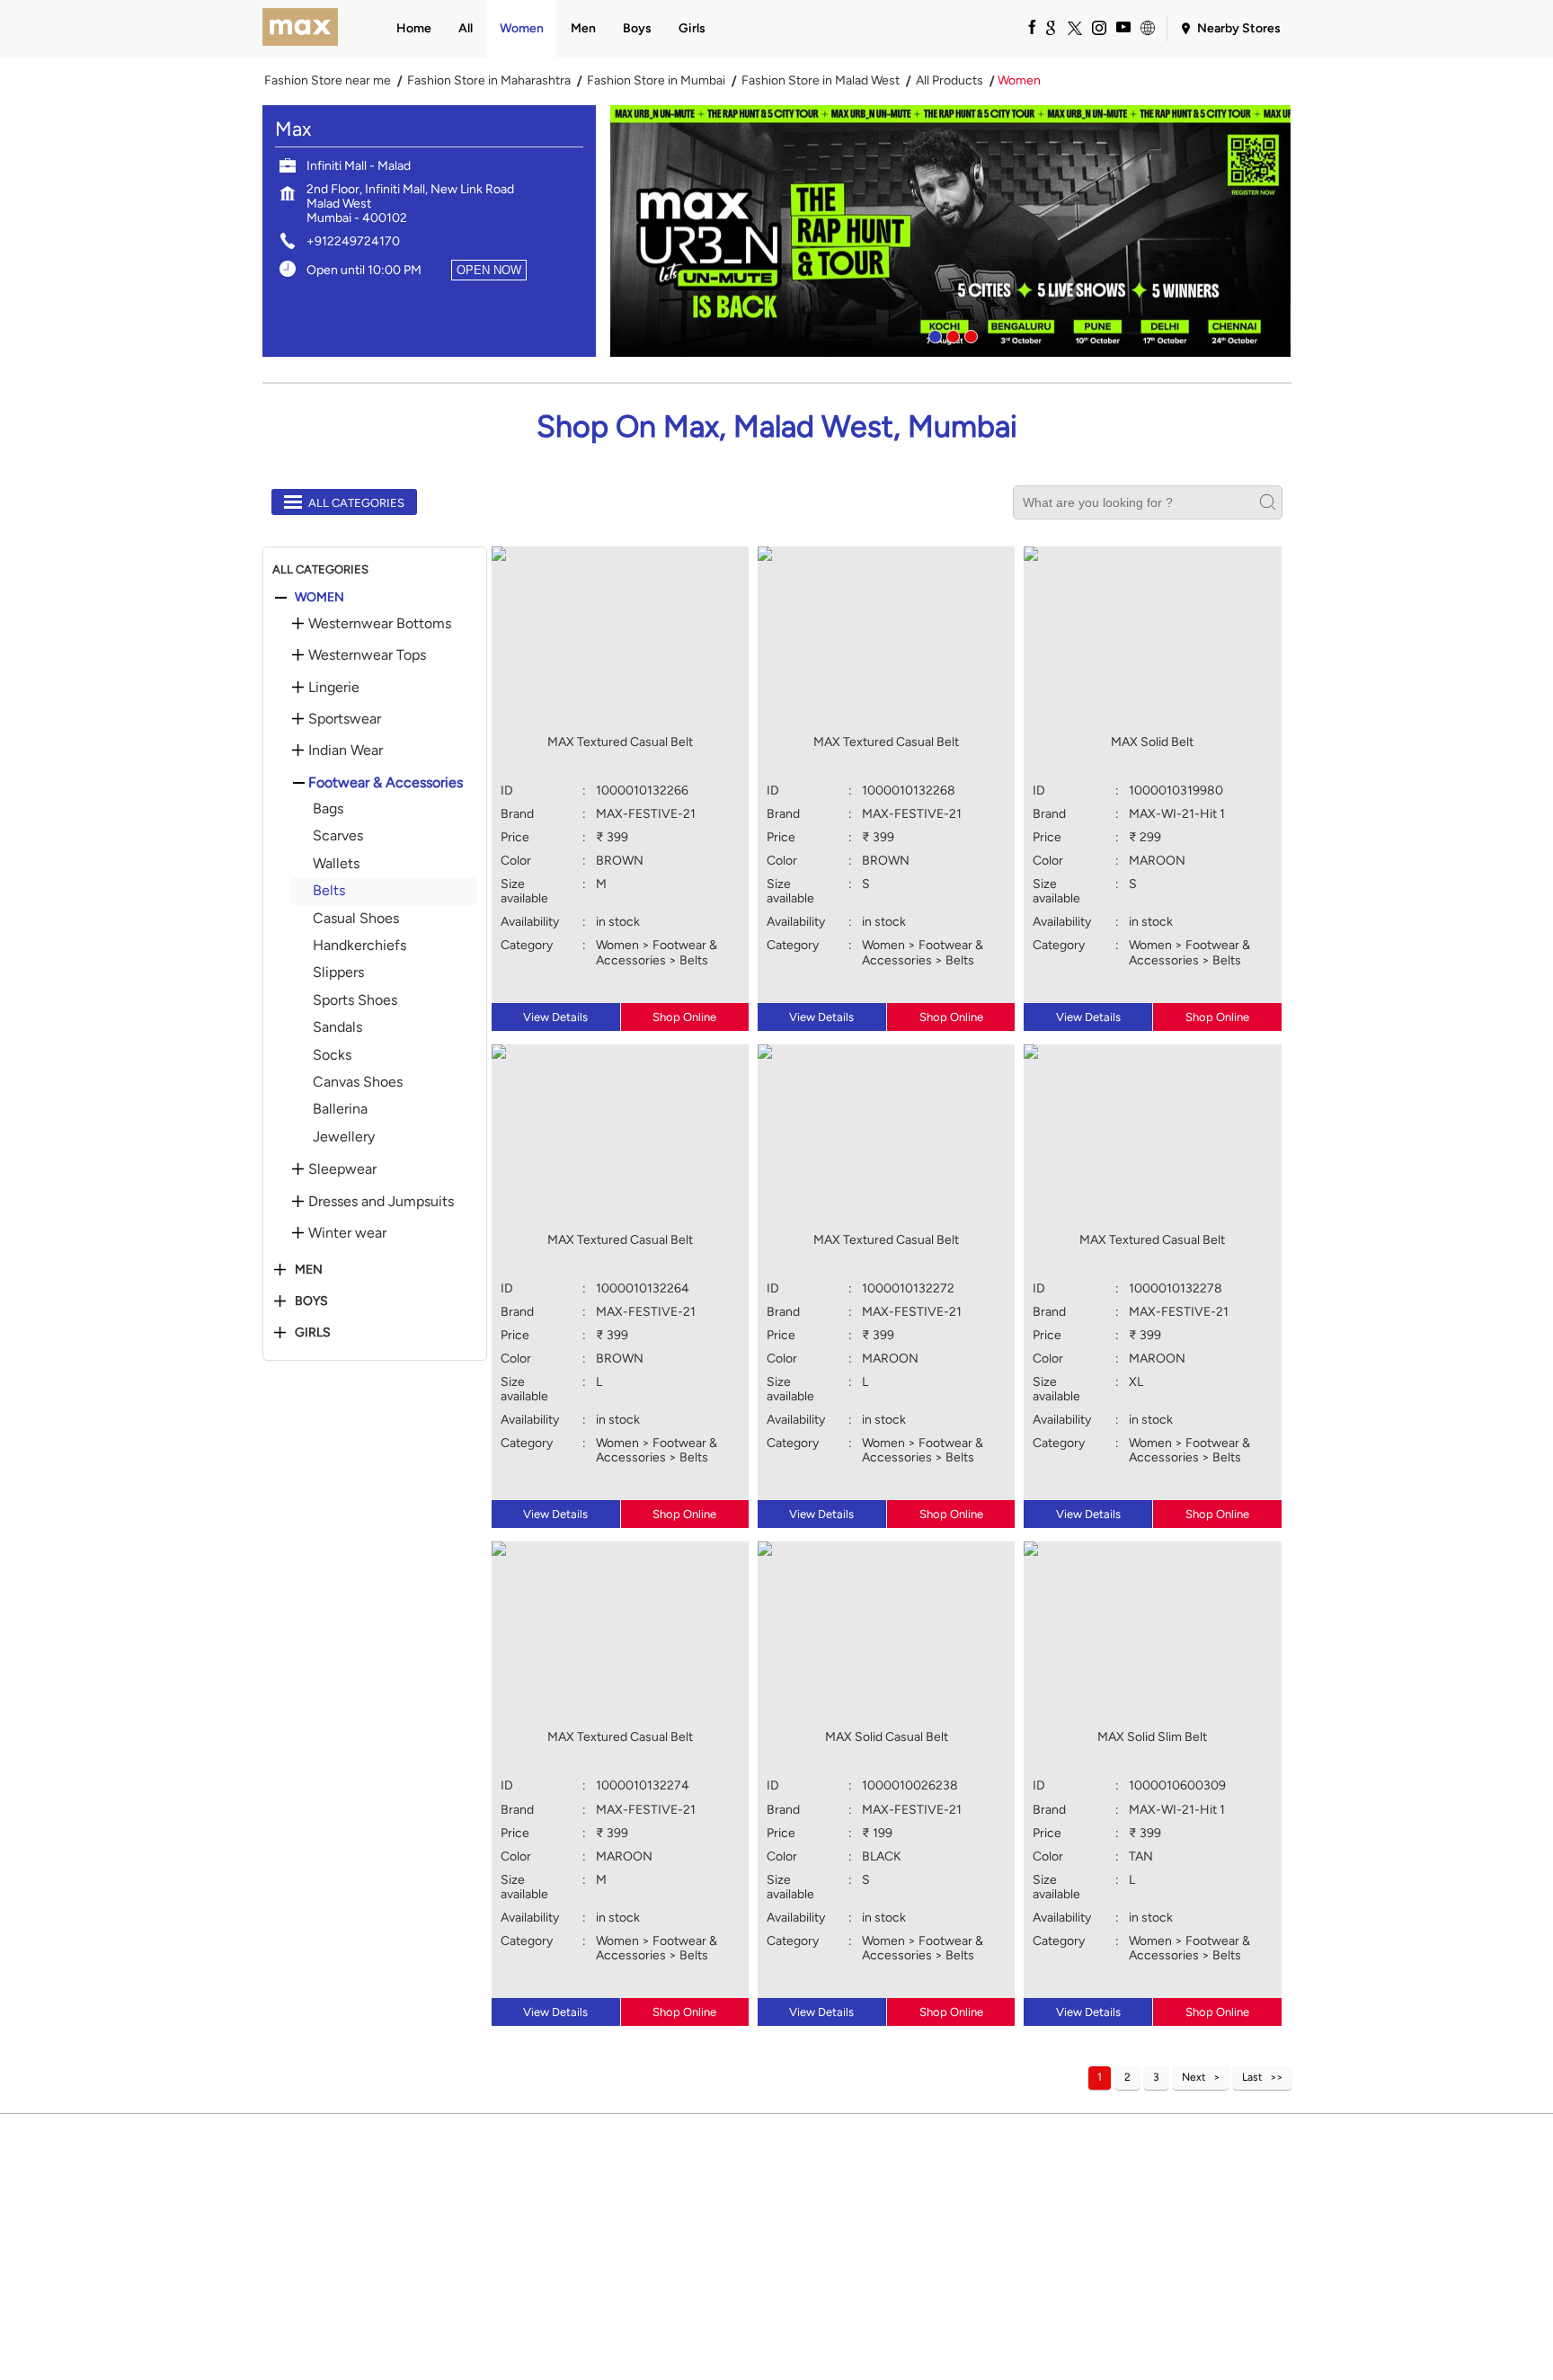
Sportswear (345, 719)
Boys (311, 1301)
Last (1252, 2077)
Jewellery (344, 1137)
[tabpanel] (951, 231)
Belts (329, 890)
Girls (313, 1333)
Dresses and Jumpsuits (381, 1202)
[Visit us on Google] (1050, 27)
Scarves (338, 835)
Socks (332, 1055)
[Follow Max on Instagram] (1098, 27)
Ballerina (340, 1109)
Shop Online (684, 1017)
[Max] (301, 29)
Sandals (337, 1027)
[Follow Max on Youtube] (1123, 27)
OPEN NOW (489, 270)
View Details (555, 1017)
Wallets (336, 863)
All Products (950, 81)
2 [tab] (951, 334)
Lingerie (334, 688)
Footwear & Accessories (386, 783)
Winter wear (347, 1233)
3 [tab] (969, 334)
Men (309, 1270)
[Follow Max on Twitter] (1074, 27)
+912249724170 (353, 241)
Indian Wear (346, 750)
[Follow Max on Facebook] (1025, 27)
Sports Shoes (355, 1000)
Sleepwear (342, 1169)
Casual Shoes (356, 918)
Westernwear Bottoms (380, 624)
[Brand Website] (1147, 27)
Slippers (338, 972)
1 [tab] (933, 334)
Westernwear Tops (367, 655)
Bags (328, 808)
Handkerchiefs (359, 945)
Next (1194, 2077)
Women (319, 598)
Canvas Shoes (358, 1082)
